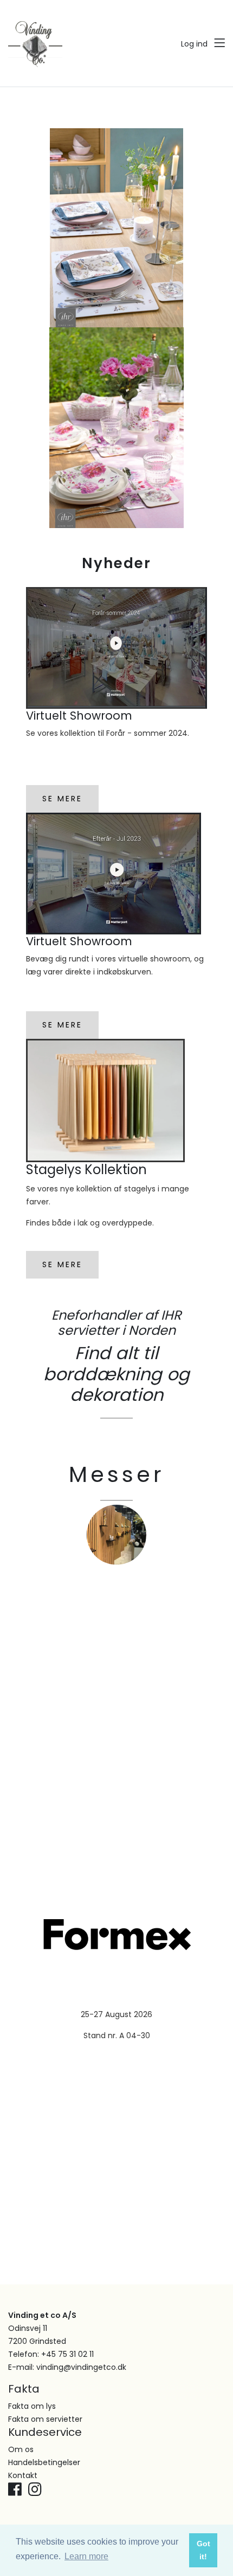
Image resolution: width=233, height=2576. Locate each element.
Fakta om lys (32, 2406)
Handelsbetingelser (44, 2462)
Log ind (194, 44)
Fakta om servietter (45, 2419)
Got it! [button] (203, 2550)
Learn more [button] (86, 2556)
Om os (21, 2449)
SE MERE (62, 799)
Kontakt (23, 2475)
